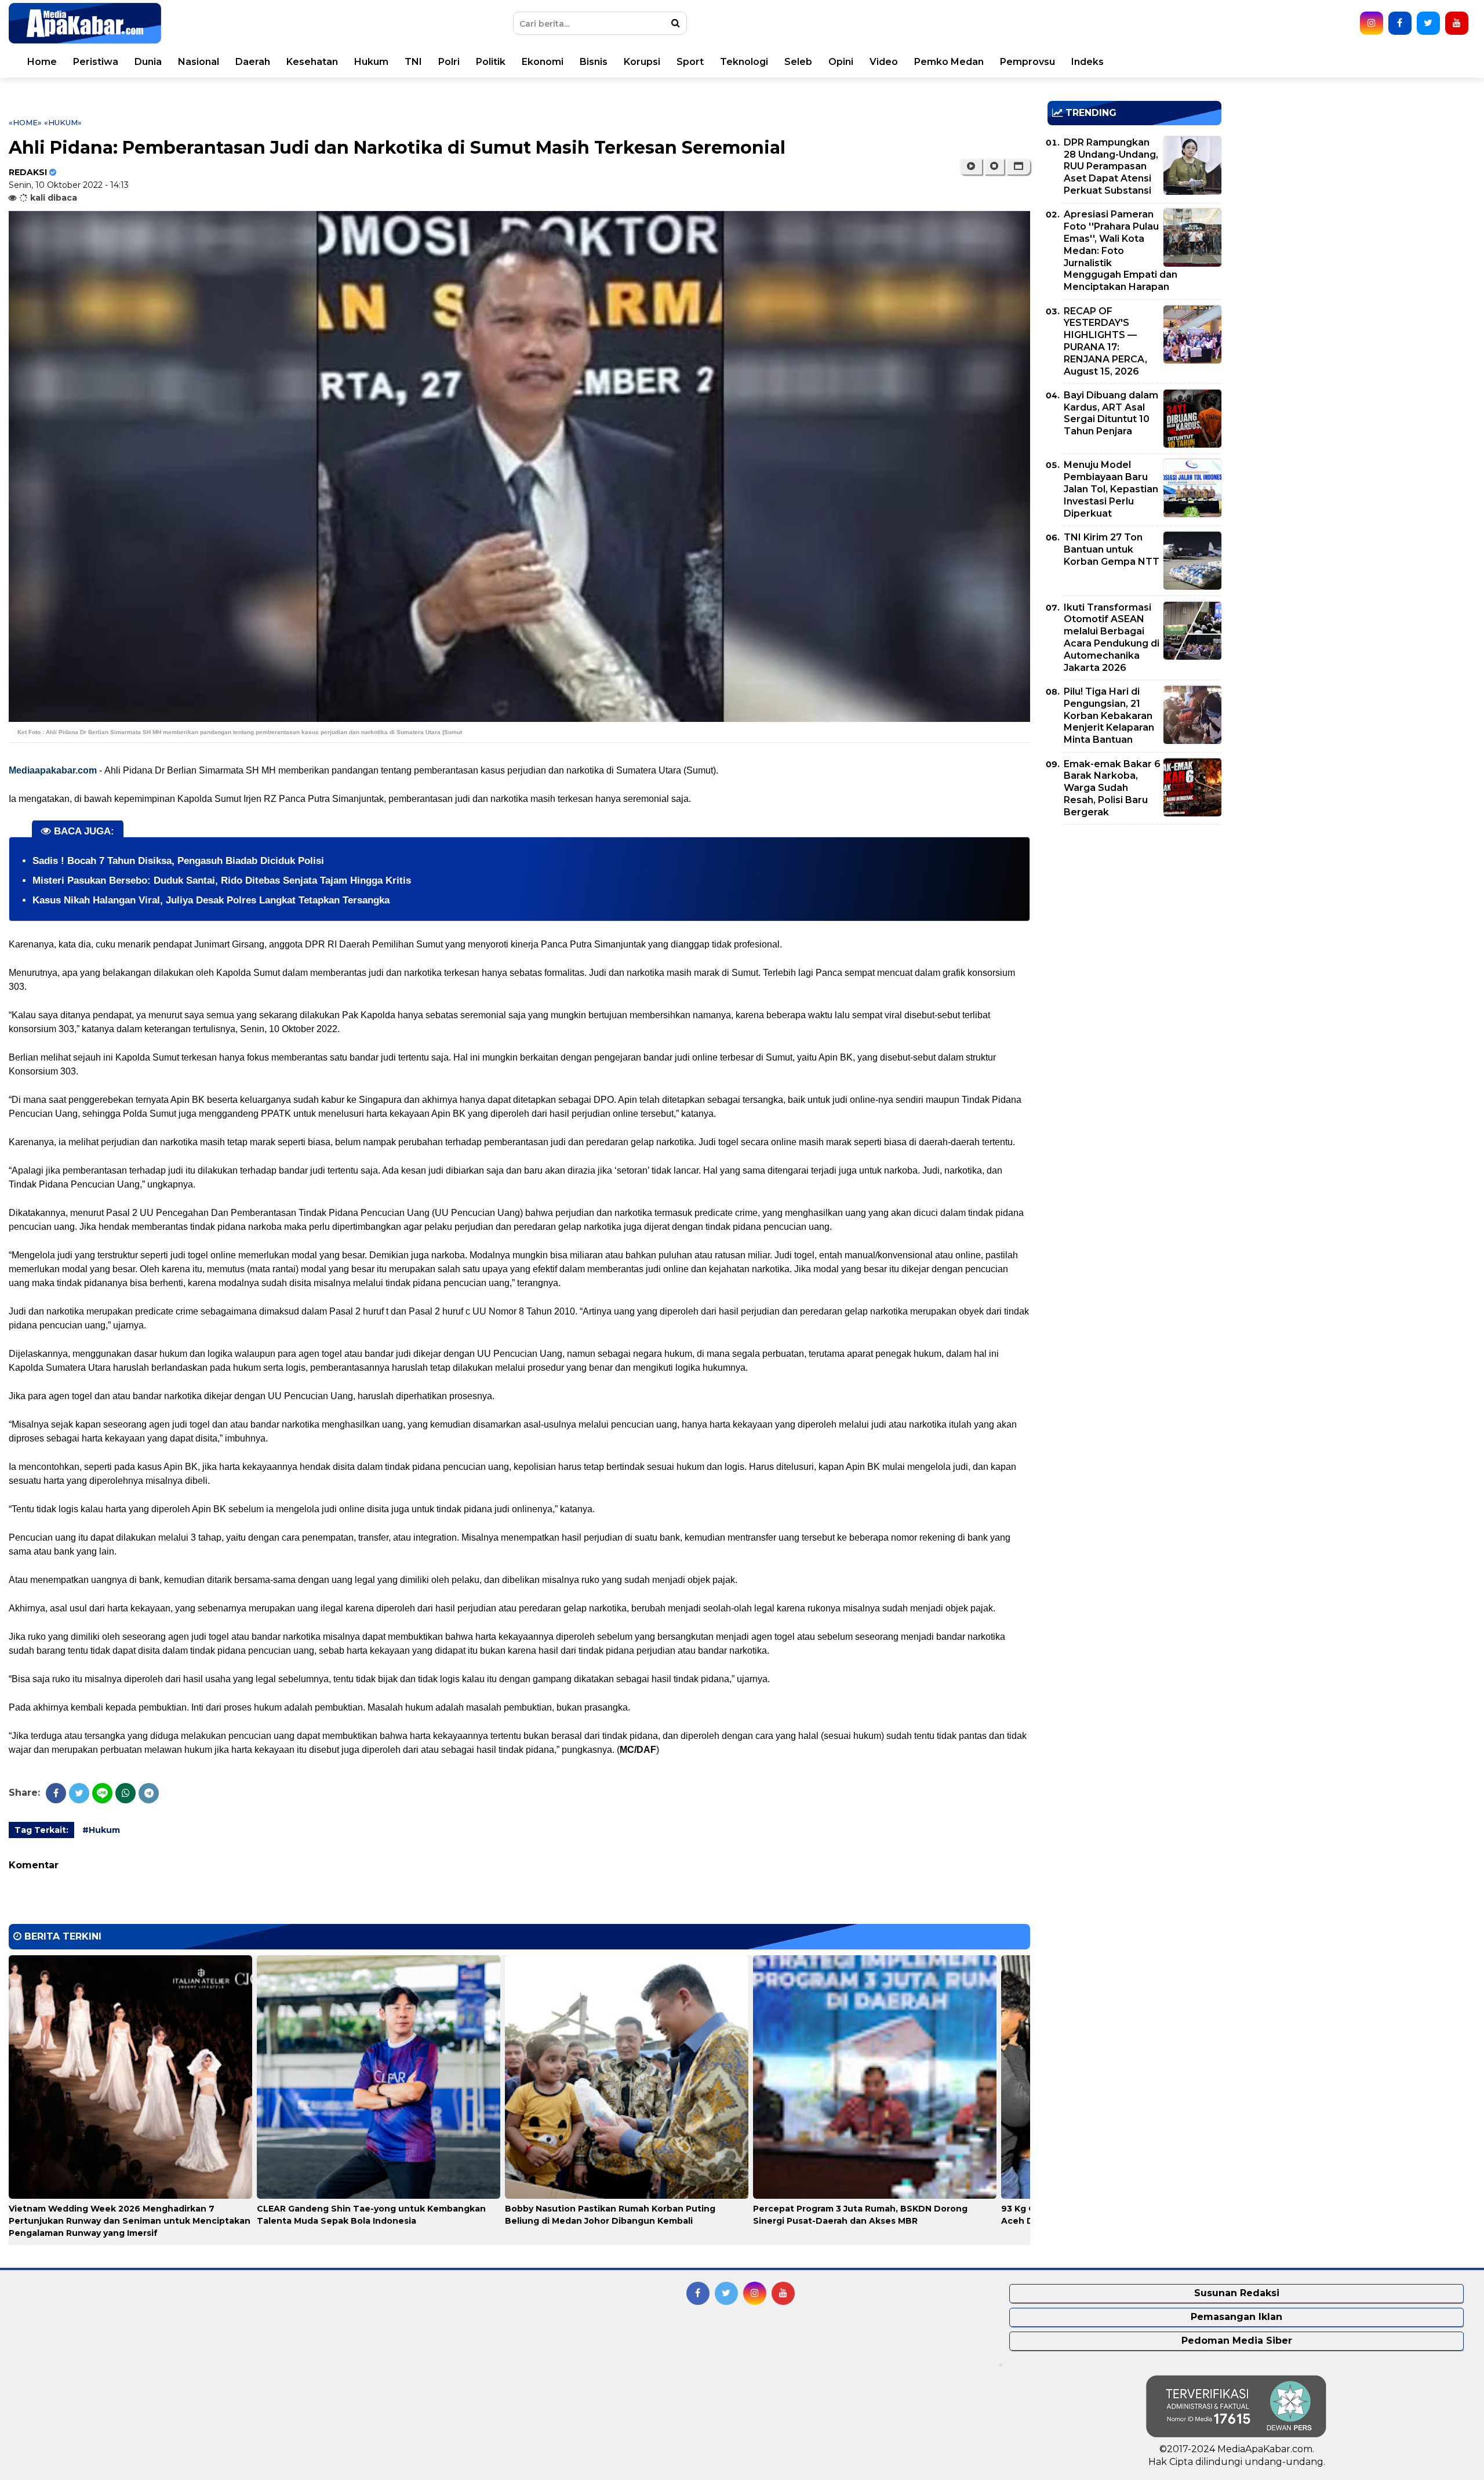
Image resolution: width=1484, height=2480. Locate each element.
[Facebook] (56, 1793)
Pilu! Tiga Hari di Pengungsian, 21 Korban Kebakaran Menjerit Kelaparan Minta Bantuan (1109, 716)
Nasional (199, 62)
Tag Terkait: (41, 1830)
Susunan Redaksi (1237, 2293)
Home (42, 62)
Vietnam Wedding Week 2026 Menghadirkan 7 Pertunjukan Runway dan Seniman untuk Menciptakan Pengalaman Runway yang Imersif (130, 2221)
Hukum (371, 62)
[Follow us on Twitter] (1428, 23)
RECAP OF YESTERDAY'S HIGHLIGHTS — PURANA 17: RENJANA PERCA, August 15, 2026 (1105, 341)
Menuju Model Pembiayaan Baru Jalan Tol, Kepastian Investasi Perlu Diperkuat (1111, 489)
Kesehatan (312, 62)
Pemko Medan (949, 62)
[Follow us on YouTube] (1457, 23)
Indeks (1087, 62)
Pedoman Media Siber (1237, 2341)
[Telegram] (149, 1793)
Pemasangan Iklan (1236, 2317)
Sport (690, 62)
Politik (491, 62)
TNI (413, 62)
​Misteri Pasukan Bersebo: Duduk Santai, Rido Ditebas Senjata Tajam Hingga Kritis (222, 880)
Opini (841, 62)
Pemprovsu (1027, 62)
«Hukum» (63, 122)
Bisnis (594, 62)
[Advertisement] (1134, 914)
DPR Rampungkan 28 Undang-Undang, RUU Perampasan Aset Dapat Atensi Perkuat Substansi (1111, 166)
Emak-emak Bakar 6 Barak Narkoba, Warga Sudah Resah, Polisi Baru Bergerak (1112, 788)
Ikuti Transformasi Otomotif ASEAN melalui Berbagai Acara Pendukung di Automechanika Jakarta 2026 (1112, 638)
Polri (449, 62)
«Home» (25, 122)
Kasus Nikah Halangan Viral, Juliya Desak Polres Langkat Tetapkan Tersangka (211, 900)
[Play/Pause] (971, 166)
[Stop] (994, 166)
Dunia (148, 62)
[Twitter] (79, 1793)
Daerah (253, 62)
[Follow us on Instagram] (1372, 23)
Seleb (798, 62)
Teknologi (744, 62)
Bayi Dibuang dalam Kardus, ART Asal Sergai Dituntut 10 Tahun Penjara (1111, 413)
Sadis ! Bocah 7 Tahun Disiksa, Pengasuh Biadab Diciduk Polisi (178, 861)
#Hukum (101, 1830)
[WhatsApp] (126, 1793)
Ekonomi (543, 62)
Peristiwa (96, 62)
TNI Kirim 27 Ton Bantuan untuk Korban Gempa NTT (1112, 549)
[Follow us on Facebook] (1400, 23)
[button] (1018, 166)
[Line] (102, 1793)
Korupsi (642, 62)
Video (884, 62)
